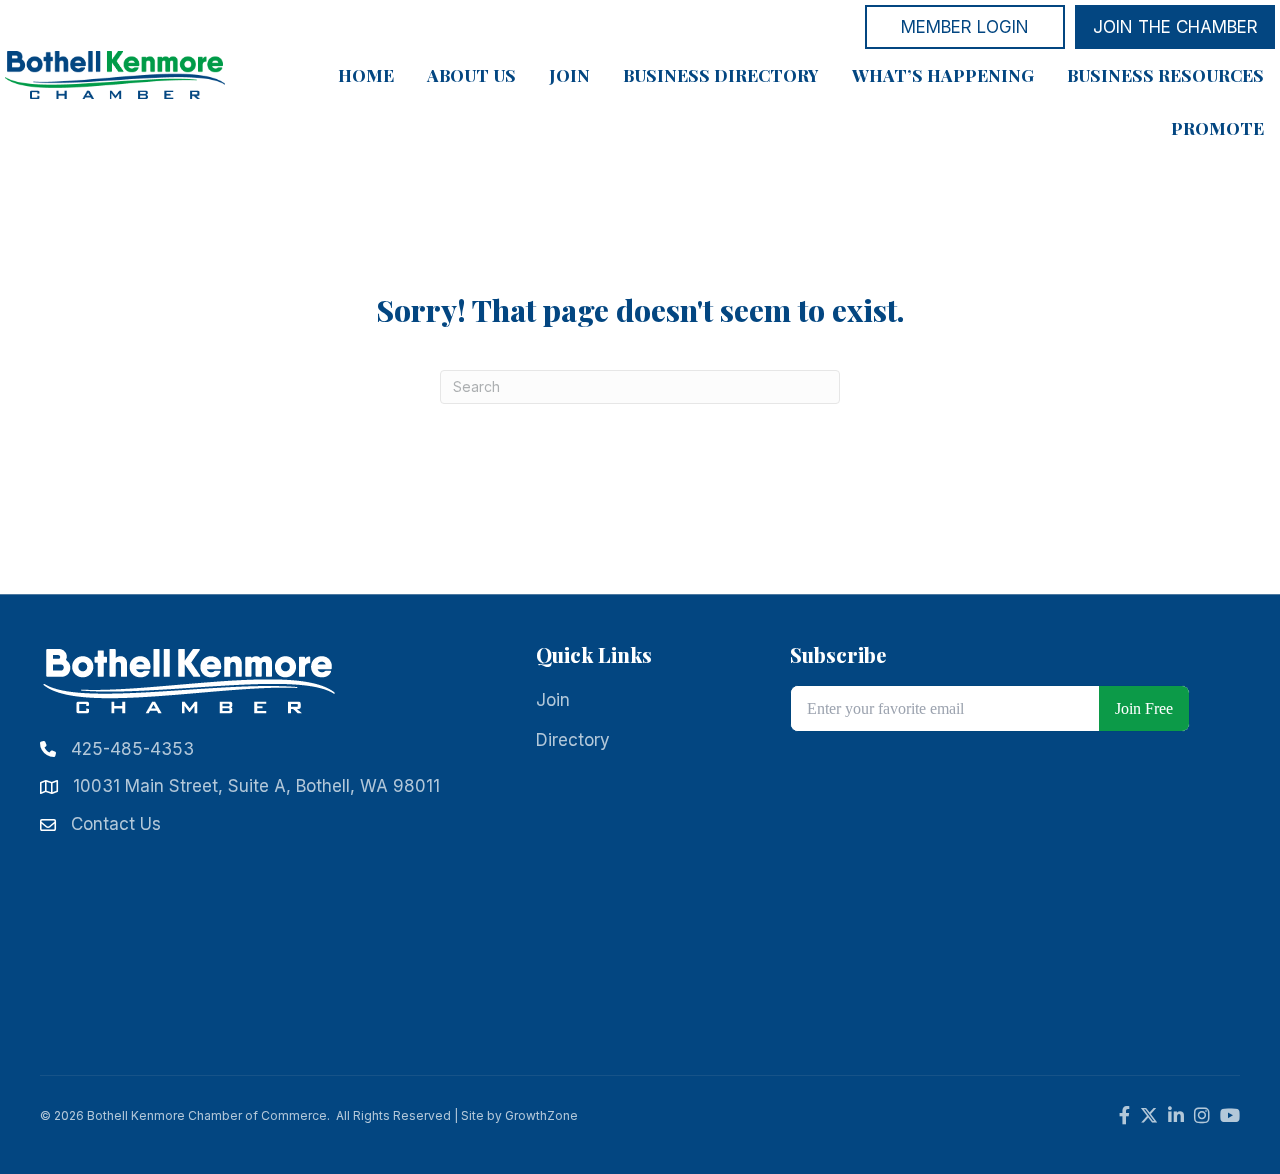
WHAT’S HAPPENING (943, 75)
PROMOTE (1217, 128)
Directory (573, 740)
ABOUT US (471, 75)
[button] (965, 27)
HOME (366, 75)
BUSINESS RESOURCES (1165, 75)
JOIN (569, 75)
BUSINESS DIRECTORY (721, 75)
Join (553, 700)
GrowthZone (541, 1115)
